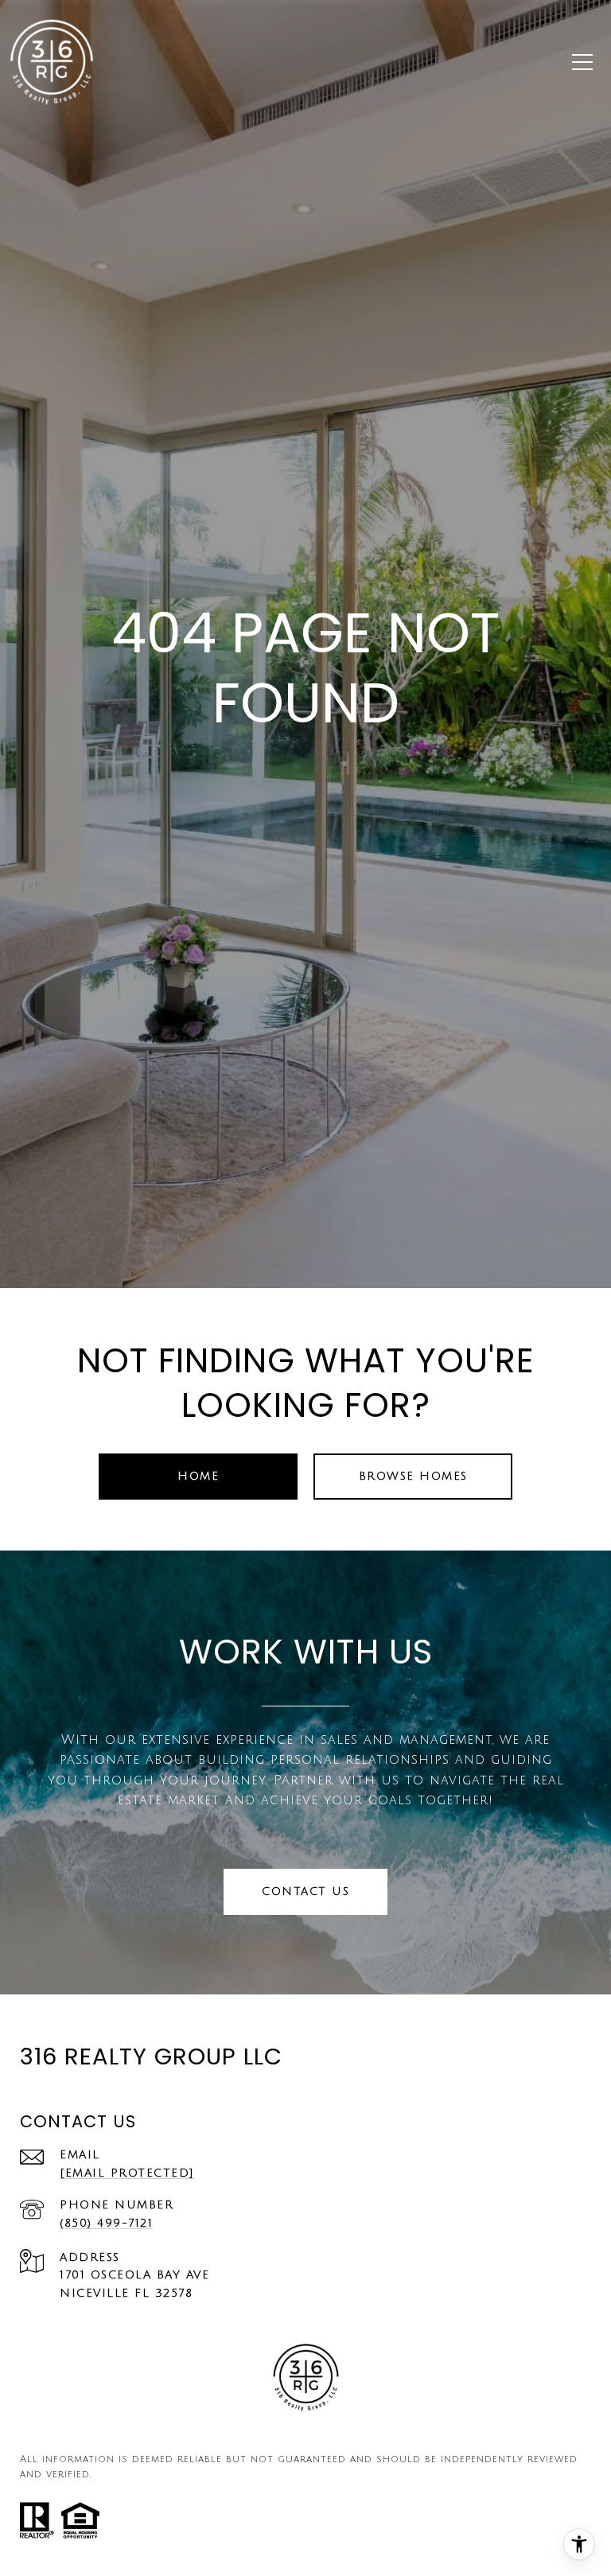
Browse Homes (413, 1476)
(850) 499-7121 (106, 2223)
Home (198, 1476)
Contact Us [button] (305, 1891)
